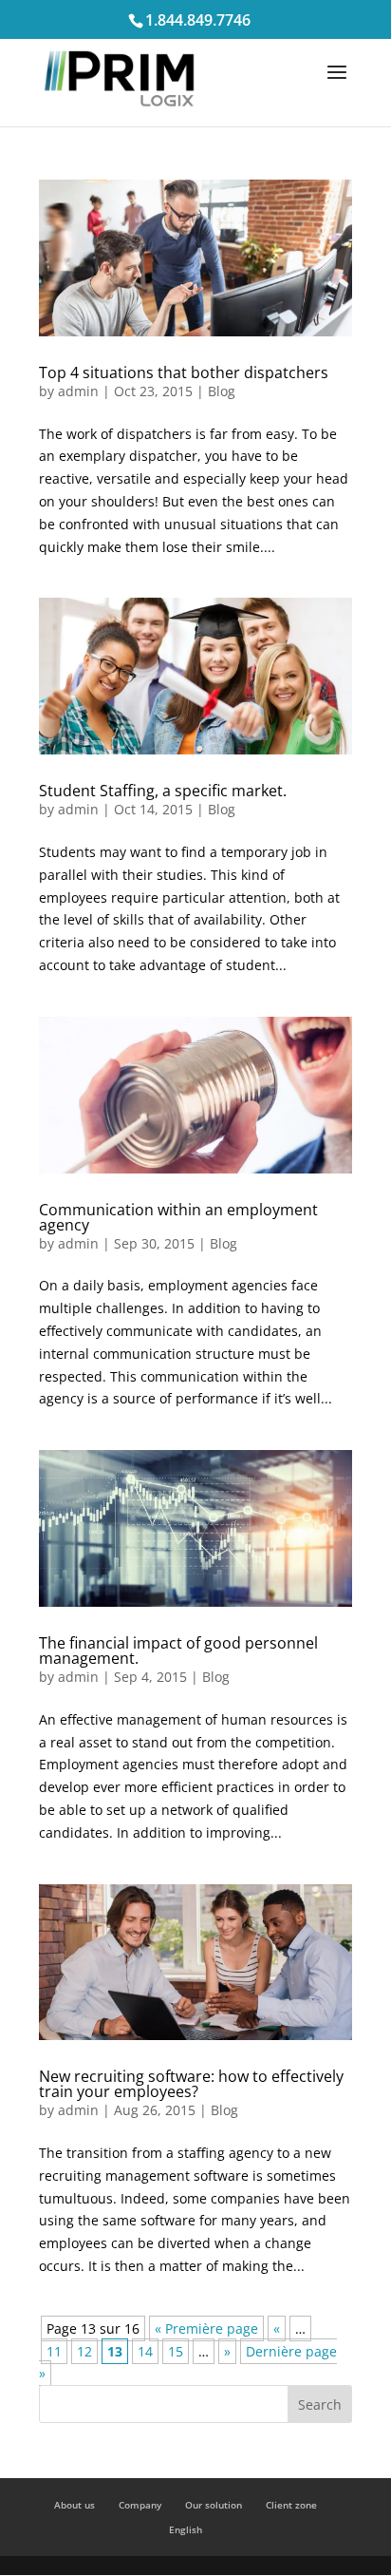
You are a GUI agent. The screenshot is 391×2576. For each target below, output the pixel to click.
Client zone (291, 2505)
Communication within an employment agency (178, 1217)
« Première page (206, 2328)
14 (145, 2351)
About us (74, 2505)
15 (176, 2351)
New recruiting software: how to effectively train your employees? (191, 2084)
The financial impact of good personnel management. (178, 1651)
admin (78, 391)
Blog (222, 391)
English (186, 2529)
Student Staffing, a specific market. (163, 791)
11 (54, 2351)
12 (84, 2351)
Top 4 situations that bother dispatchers (184, 372)
